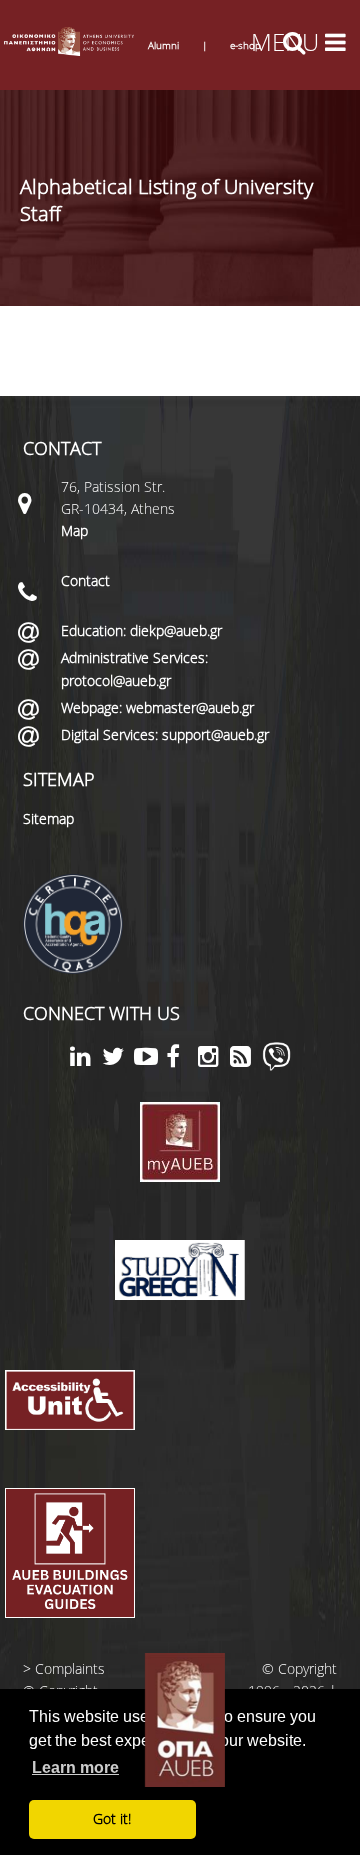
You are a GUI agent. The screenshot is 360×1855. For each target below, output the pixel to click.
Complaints (70, 1668)
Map (74, 530)
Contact (85, 580)
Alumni (163, 45)
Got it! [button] (112, 1818)
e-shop (245, 45)
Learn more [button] (75, 1767)
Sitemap (48, 818)
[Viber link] (276, 1065)
